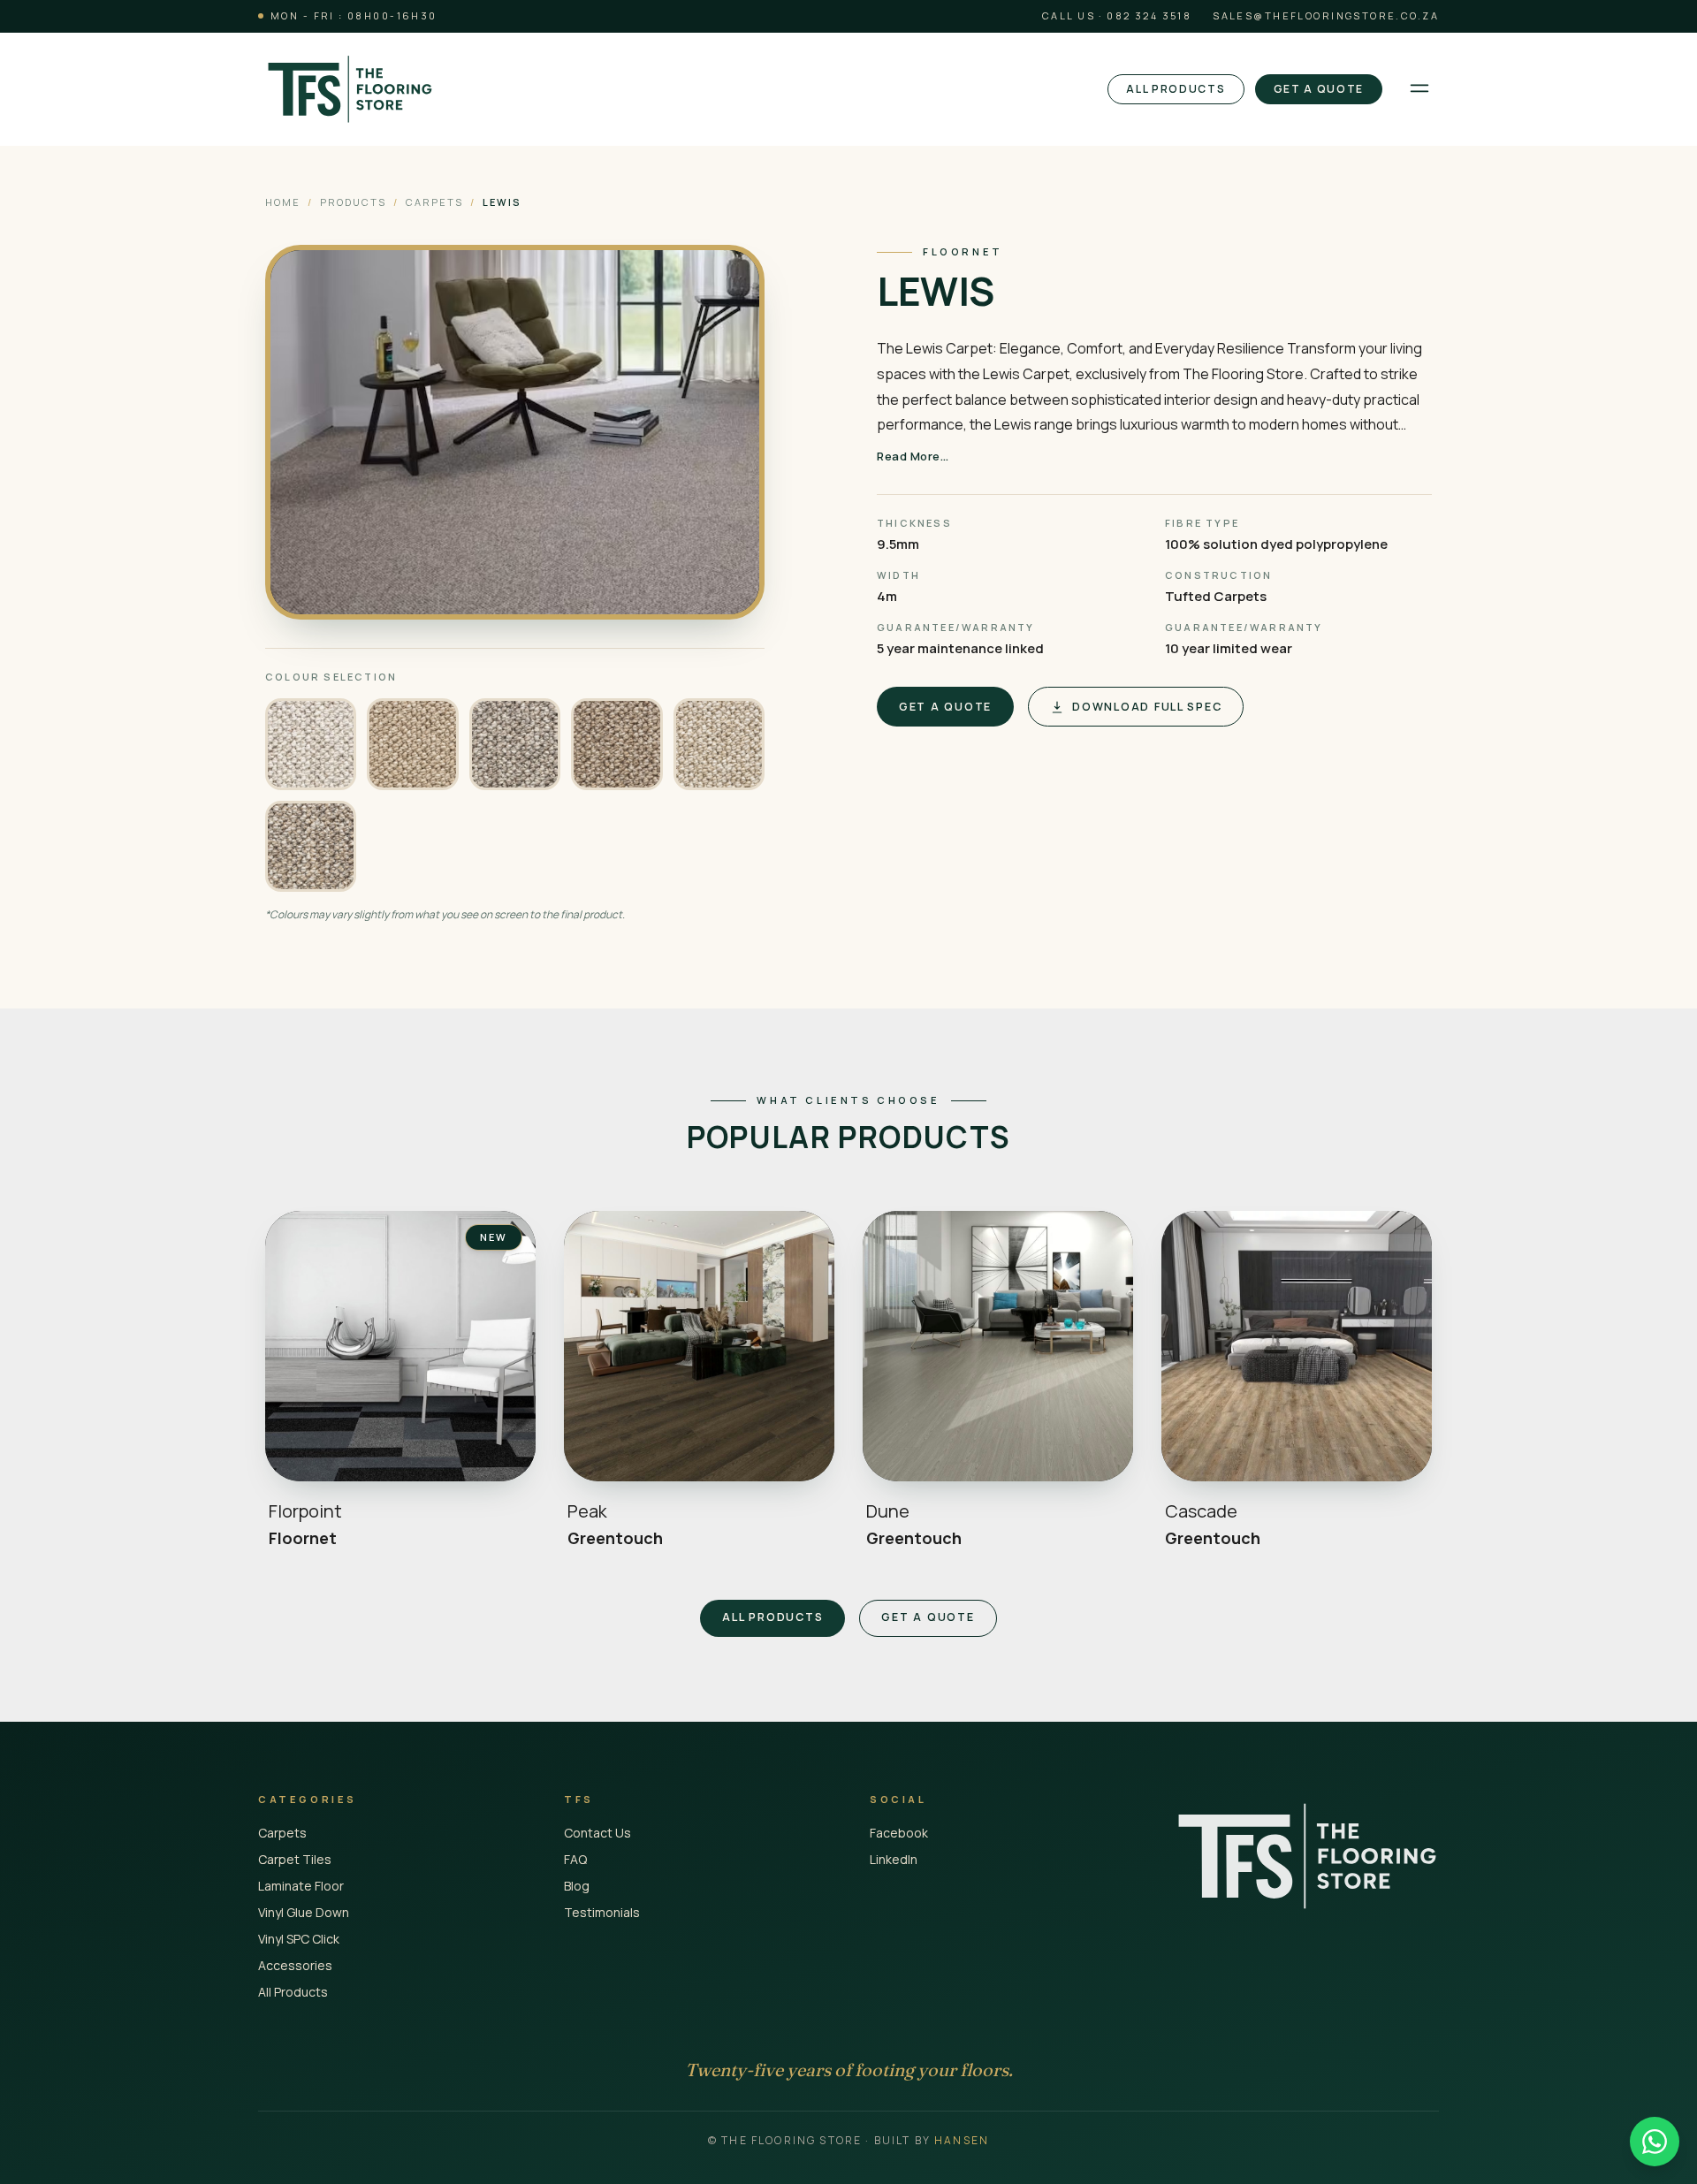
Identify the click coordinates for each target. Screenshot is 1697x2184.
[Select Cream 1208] (311, 744)
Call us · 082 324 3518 (1117, 15)
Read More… (913, 456)
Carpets (434, 202)
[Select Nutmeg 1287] (616, 744)
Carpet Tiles (295, 1859)
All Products (1176, 89)
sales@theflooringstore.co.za (1326, 15)
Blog (577, 1886)
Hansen (962, 2140)
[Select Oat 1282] (719, 744)
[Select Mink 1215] (515, 744)
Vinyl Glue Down (304, 1912)
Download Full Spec (1147, 707)
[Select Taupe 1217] (311, 846)
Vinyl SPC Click (299, 1939)
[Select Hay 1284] (412, 744)
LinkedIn (894, 1859)
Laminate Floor (301, 1886)
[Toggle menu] (1419, 89)
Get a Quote (1319, 89)
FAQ (575, 1859)
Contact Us (597, 1833)
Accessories (295, 1965)
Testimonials (602, 1912)
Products (353, 202)
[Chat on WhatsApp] (1655, 2142)
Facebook (899, 1833)
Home (283, 202)
